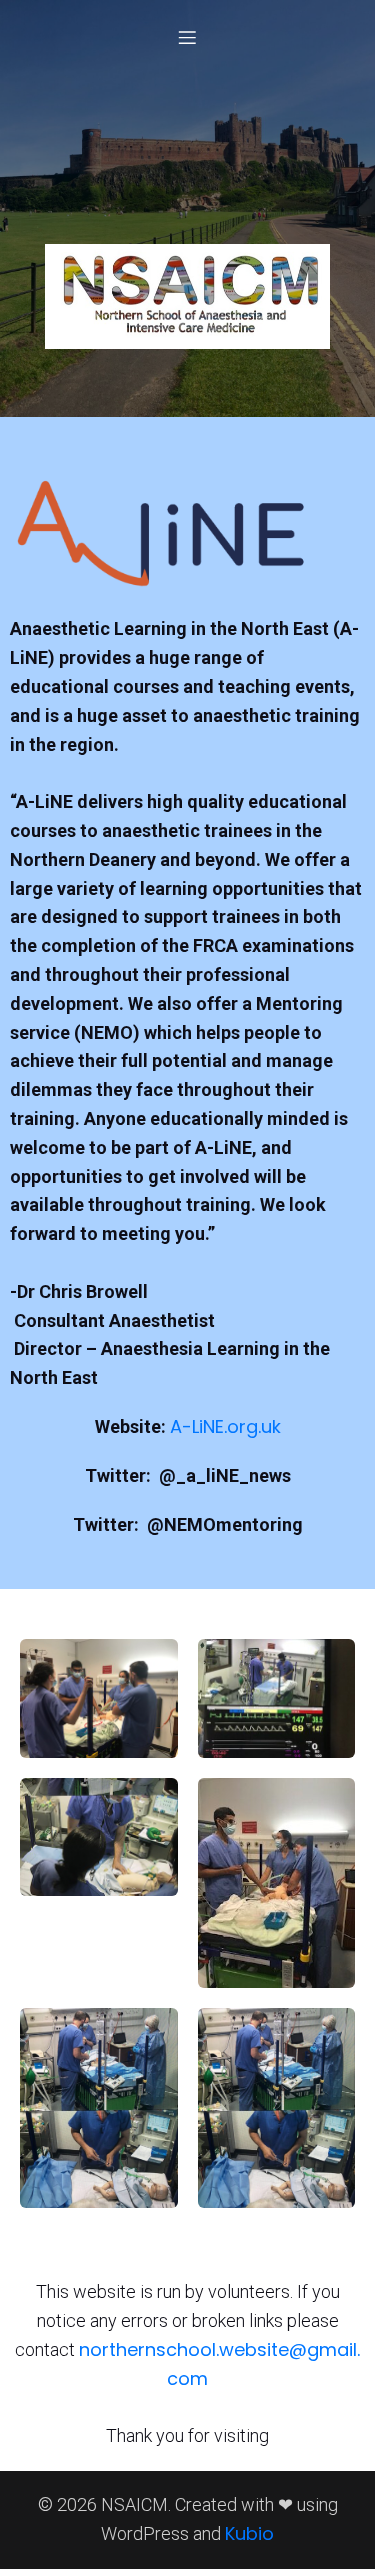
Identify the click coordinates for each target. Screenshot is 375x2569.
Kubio (249, 2533)
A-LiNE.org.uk (225, 1426)
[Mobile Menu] (188, 37)
